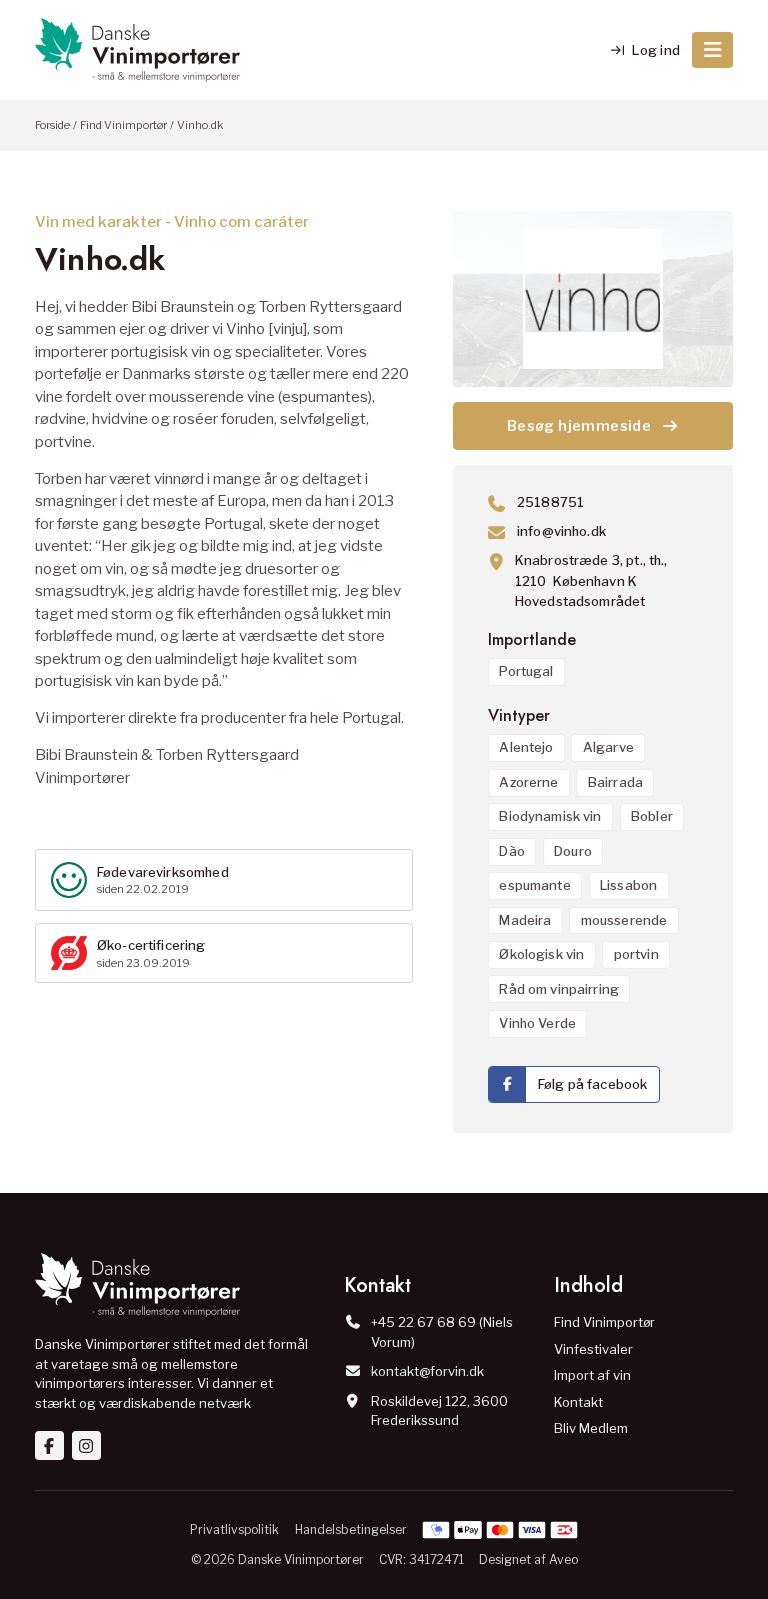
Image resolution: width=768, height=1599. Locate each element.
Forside (52, 125)
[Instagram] (86, 1445)
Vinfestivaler (593, 1349)
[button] (712, 50)
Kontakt (578, 1402)
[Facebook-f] (49, 1445)
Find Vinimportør (123, 125)
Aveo (563, 1559)
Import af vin (592, 1375)
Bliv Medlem (591, 1428)
